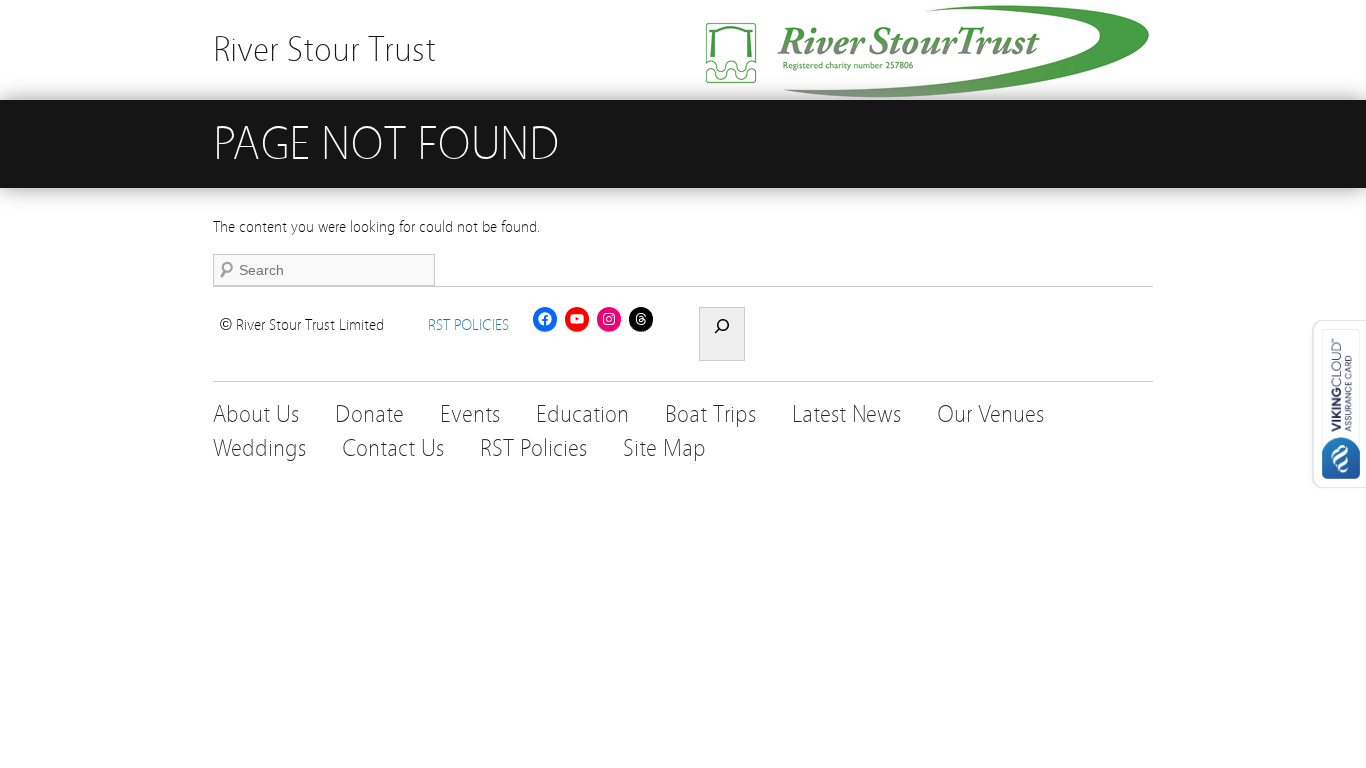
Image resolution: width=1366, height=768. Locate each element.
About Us (256, 414)
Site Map (664, 448)
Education (582, 414)
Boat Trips (710, 414)
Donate (369, 414)
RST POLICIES (468, 325)
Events (470, 414)
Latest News (846, 414)
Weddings (259, 448)
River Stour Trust (324, 49)
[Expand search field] (722, 334)
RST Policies (533, 448)
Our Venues (990, 414)
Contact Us (393, 448)
